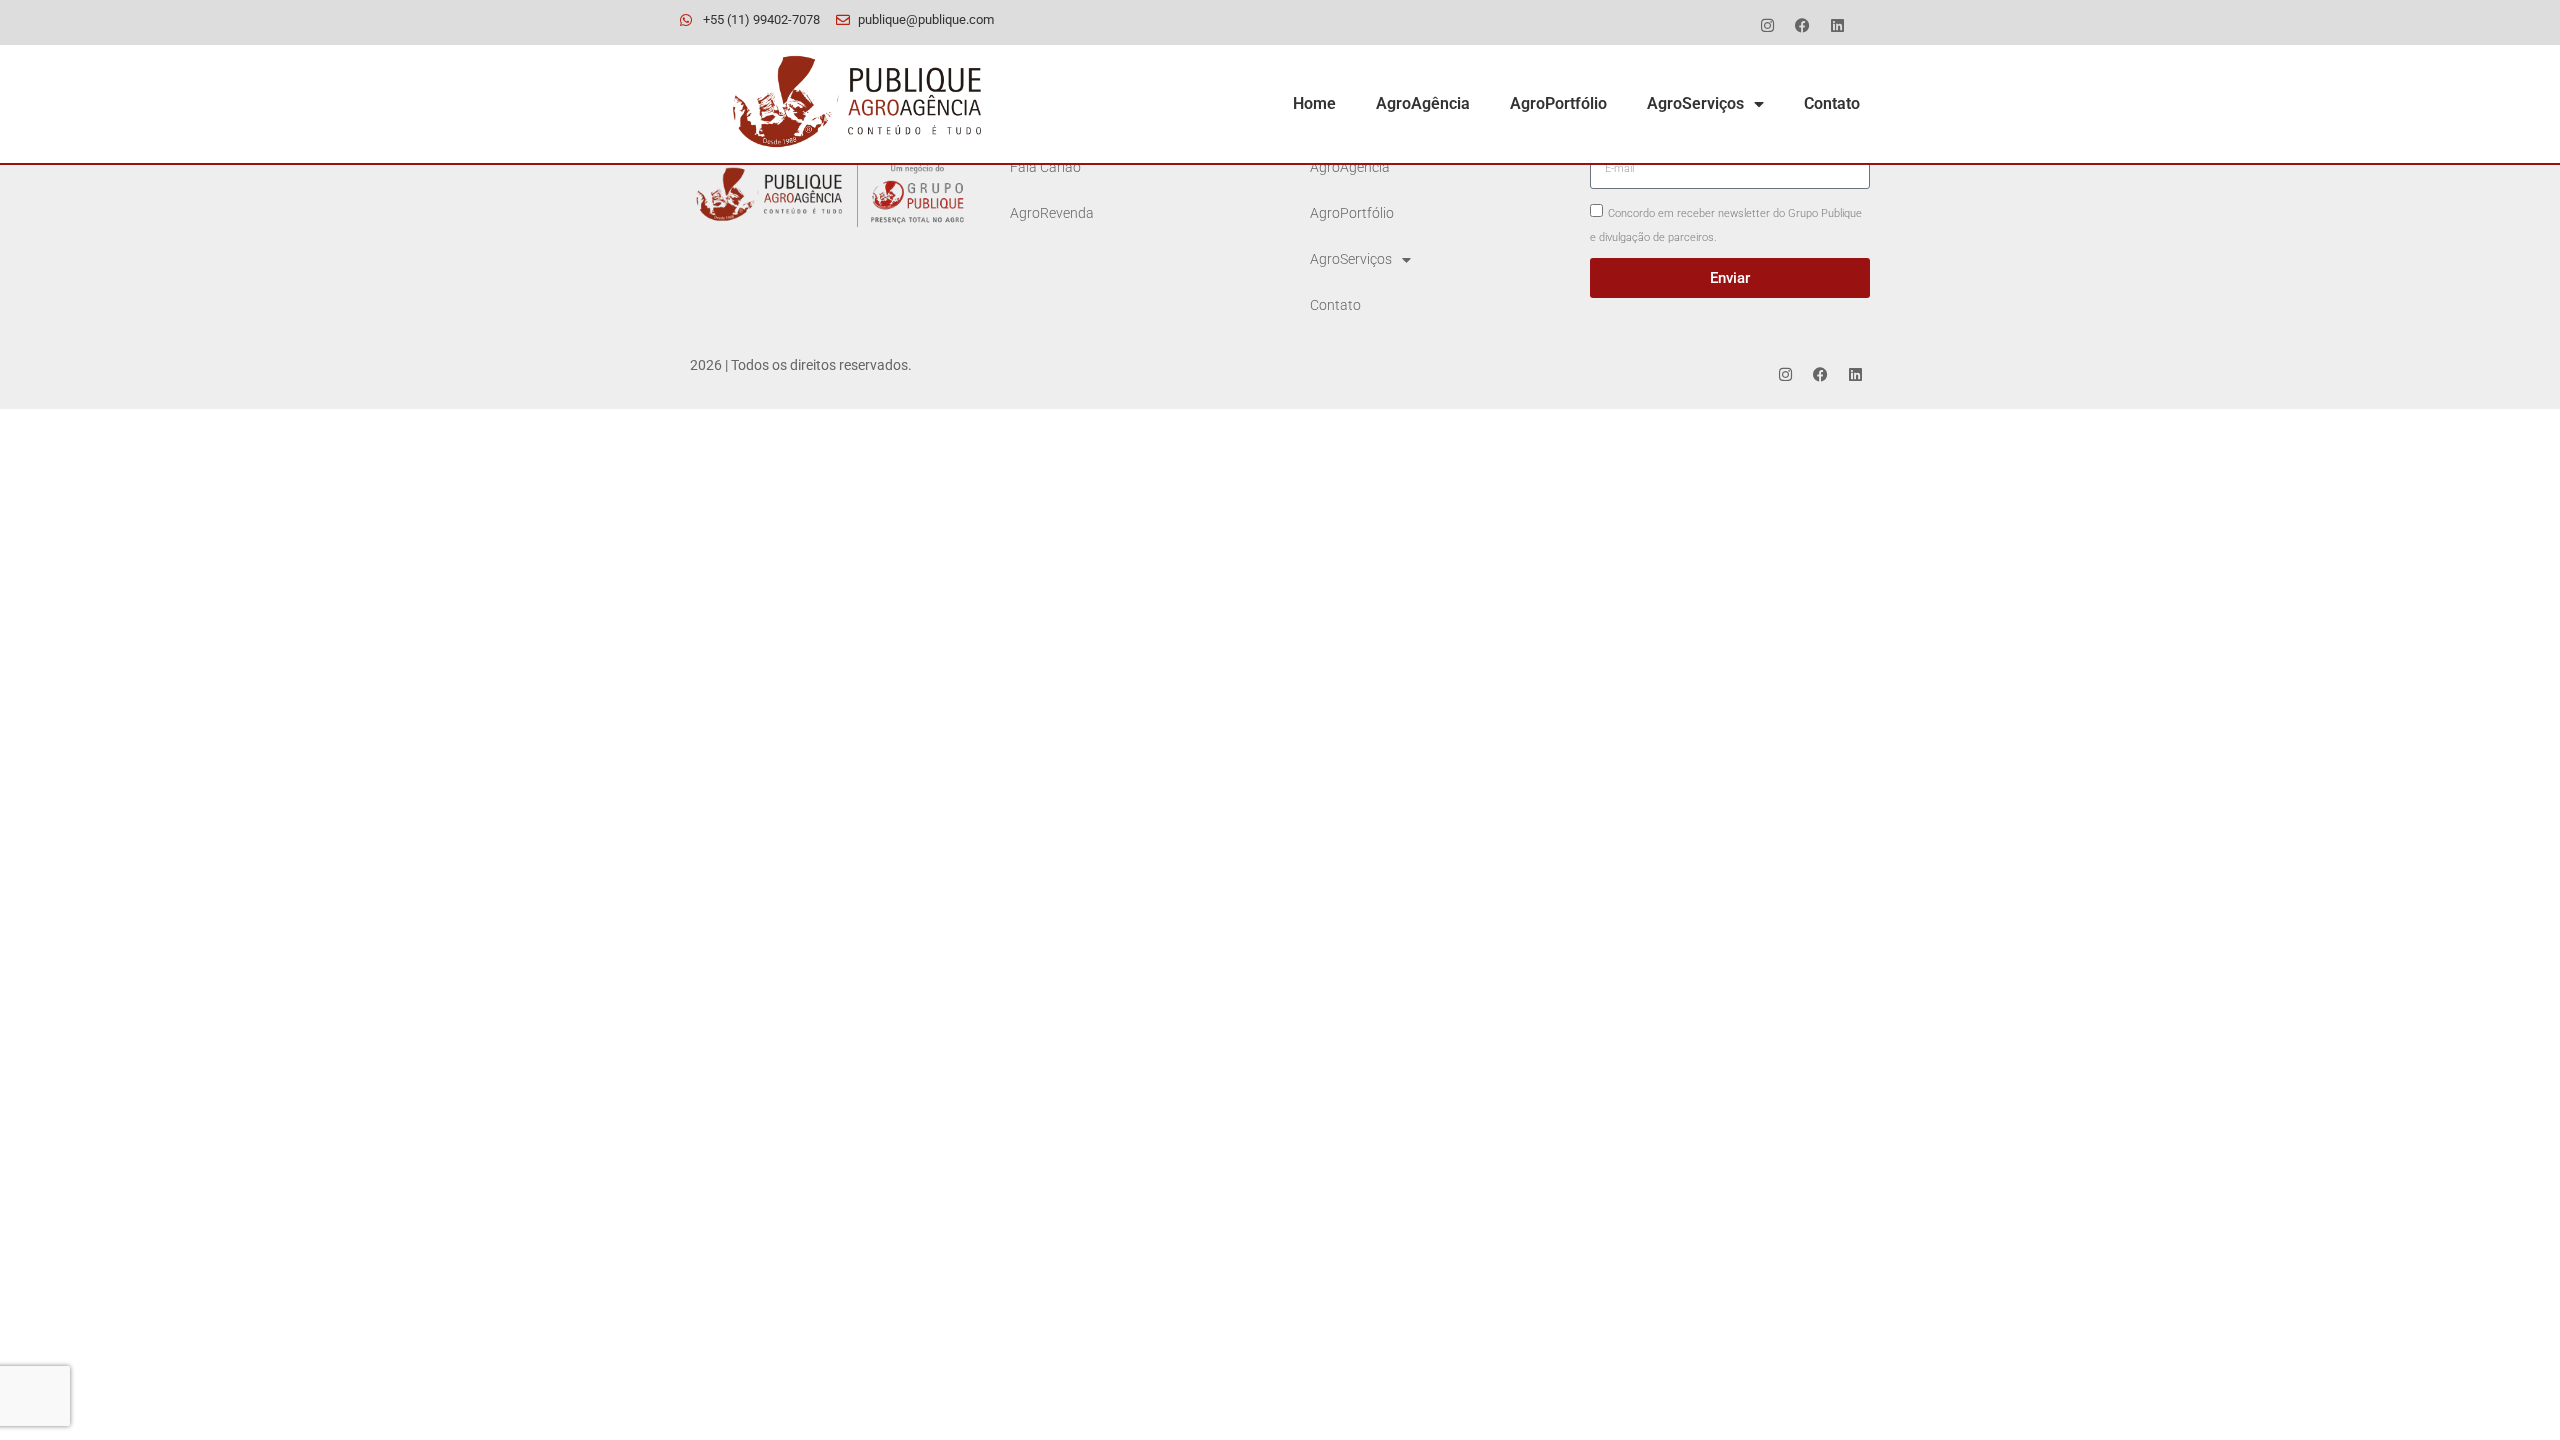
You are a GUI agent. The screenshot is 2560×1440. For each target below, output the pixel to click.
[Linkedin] (1837, 25)
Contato (1832, 103)
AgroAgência (1423, 103)
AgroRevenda (1052, 213)
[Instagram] (1767, 25)
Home (1314, 103)
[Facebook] (1802, 25)
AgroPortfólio (1558, 103)
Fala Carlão (1045, 167)
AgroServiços (1695, 103)
